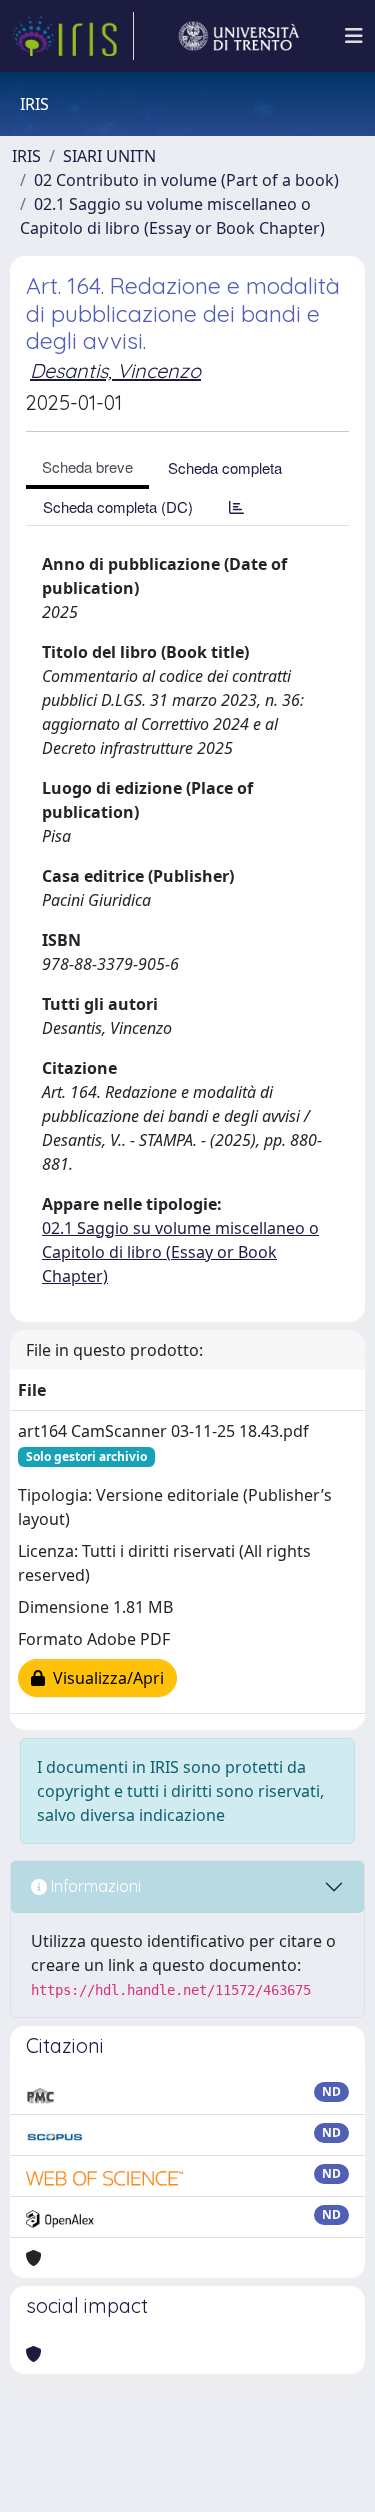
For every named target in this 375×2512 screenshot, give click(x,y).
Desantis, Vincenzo (115, 370)
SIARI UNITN (109, 156)
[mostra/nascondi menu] (354, 36)
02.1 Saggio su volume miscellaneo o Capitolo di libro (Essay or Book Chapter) (180, 1252)
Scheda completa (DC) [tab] (118, 506)
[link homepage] (73, 36)
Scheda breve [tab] (87, 466)
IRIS (26, 156)
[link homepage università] (239, 36)
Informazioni (94, 1886)
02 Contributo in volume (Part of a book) (186, 180)
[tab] (236, 506)
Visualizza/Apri (104, 1678)
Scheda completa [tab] (225, 467)
